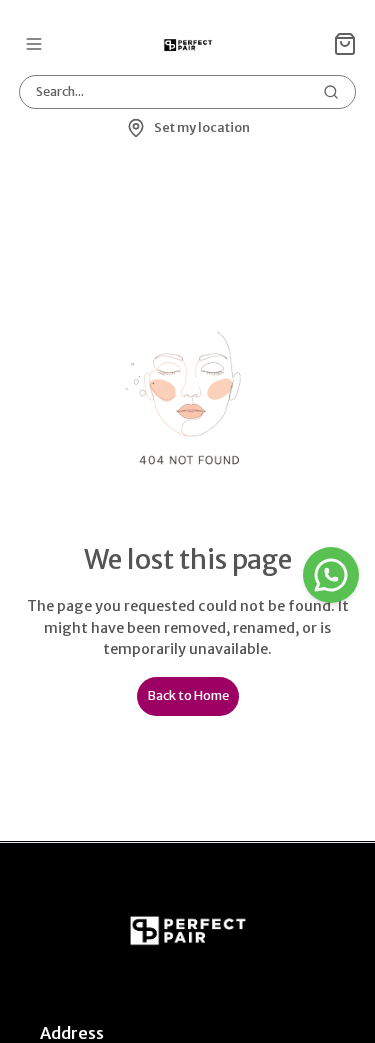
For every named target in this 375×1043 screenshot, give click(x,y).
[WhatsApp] (331, 575)
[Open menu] (34, 44)
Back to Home (188, 695)
